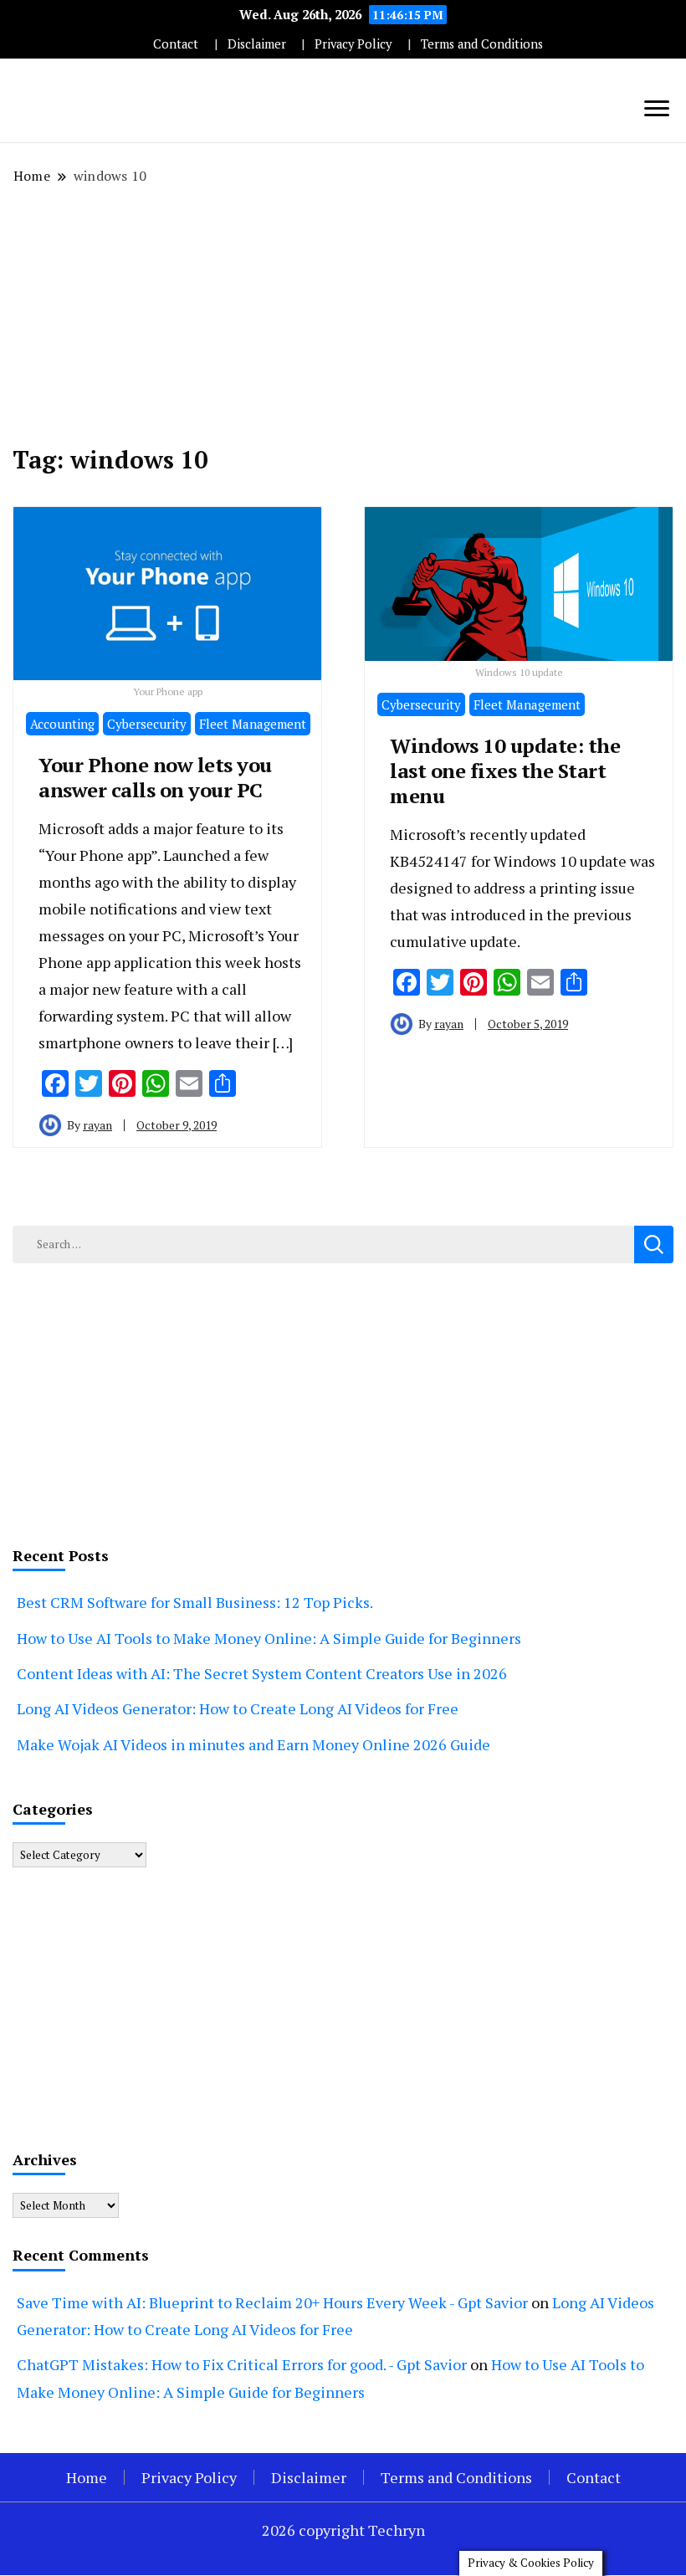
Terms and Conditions (482, 44)
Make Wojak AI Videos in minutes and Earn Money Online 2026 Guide (253, 1744)
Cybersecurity (147, 724)
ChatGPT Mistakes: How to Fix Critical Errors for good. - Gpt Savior (242, 2364)
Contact (176, 44)
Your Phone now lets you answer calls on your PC (155, 777)
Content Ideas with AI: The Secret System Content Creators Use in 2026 (262, 1673)
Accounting (62, 724)
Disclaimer (257, 44)
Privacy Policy (353, 44)
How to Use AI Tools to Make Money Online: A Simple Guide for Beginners (269, 1638)
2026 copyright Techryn (343, 2530)
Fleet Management (253, 724)
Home (87, 2477)
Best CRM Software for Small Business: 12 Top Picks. (195, 1602)
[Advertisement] (343, 315)
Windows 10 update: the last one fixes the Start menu (505, 771)
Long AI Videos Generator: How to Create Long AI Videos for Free (238, 1708)
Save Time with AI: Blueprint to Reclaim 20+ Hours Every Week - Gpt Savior (272, 2302)
